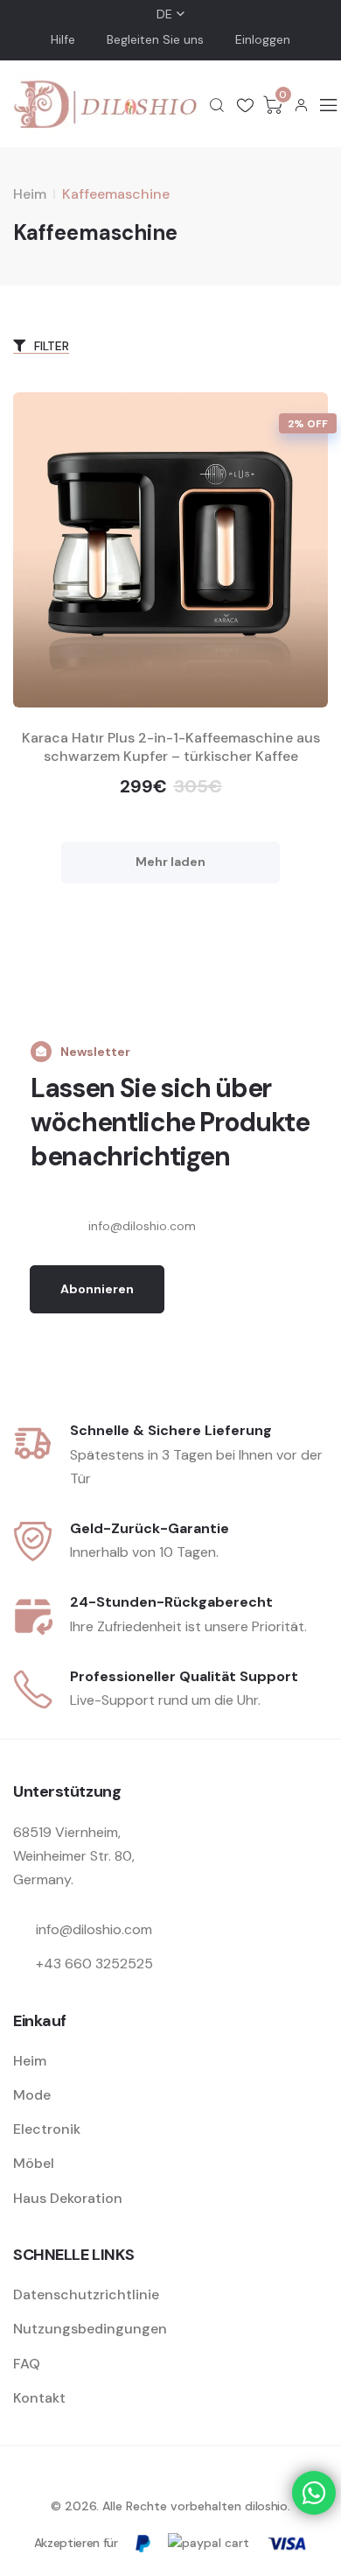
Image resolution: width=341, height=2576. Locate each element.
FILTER (50, 346)
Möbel (34, 2163)
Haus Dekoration (68, 2198)
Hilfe (63, 39)
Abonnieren (97, 1289)
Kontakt (39, 2398)
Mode (32, 2095)
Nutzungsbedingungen (90, 2329)
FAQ (27, 2364)
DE (164, 14)
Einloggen (263, 39)
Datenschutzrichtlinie (86, 2294)
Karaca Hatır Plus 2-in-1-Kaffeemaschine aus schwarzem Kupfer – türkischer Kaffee (171, 747)
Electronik (47, 2129)
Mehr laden (170, 862)
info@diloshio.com (94, 1929)
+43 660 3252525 (94, 1964)
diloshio (266, 2506)
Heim (30, 194)
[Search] (217, 105)
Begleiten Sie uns (155, 39)
